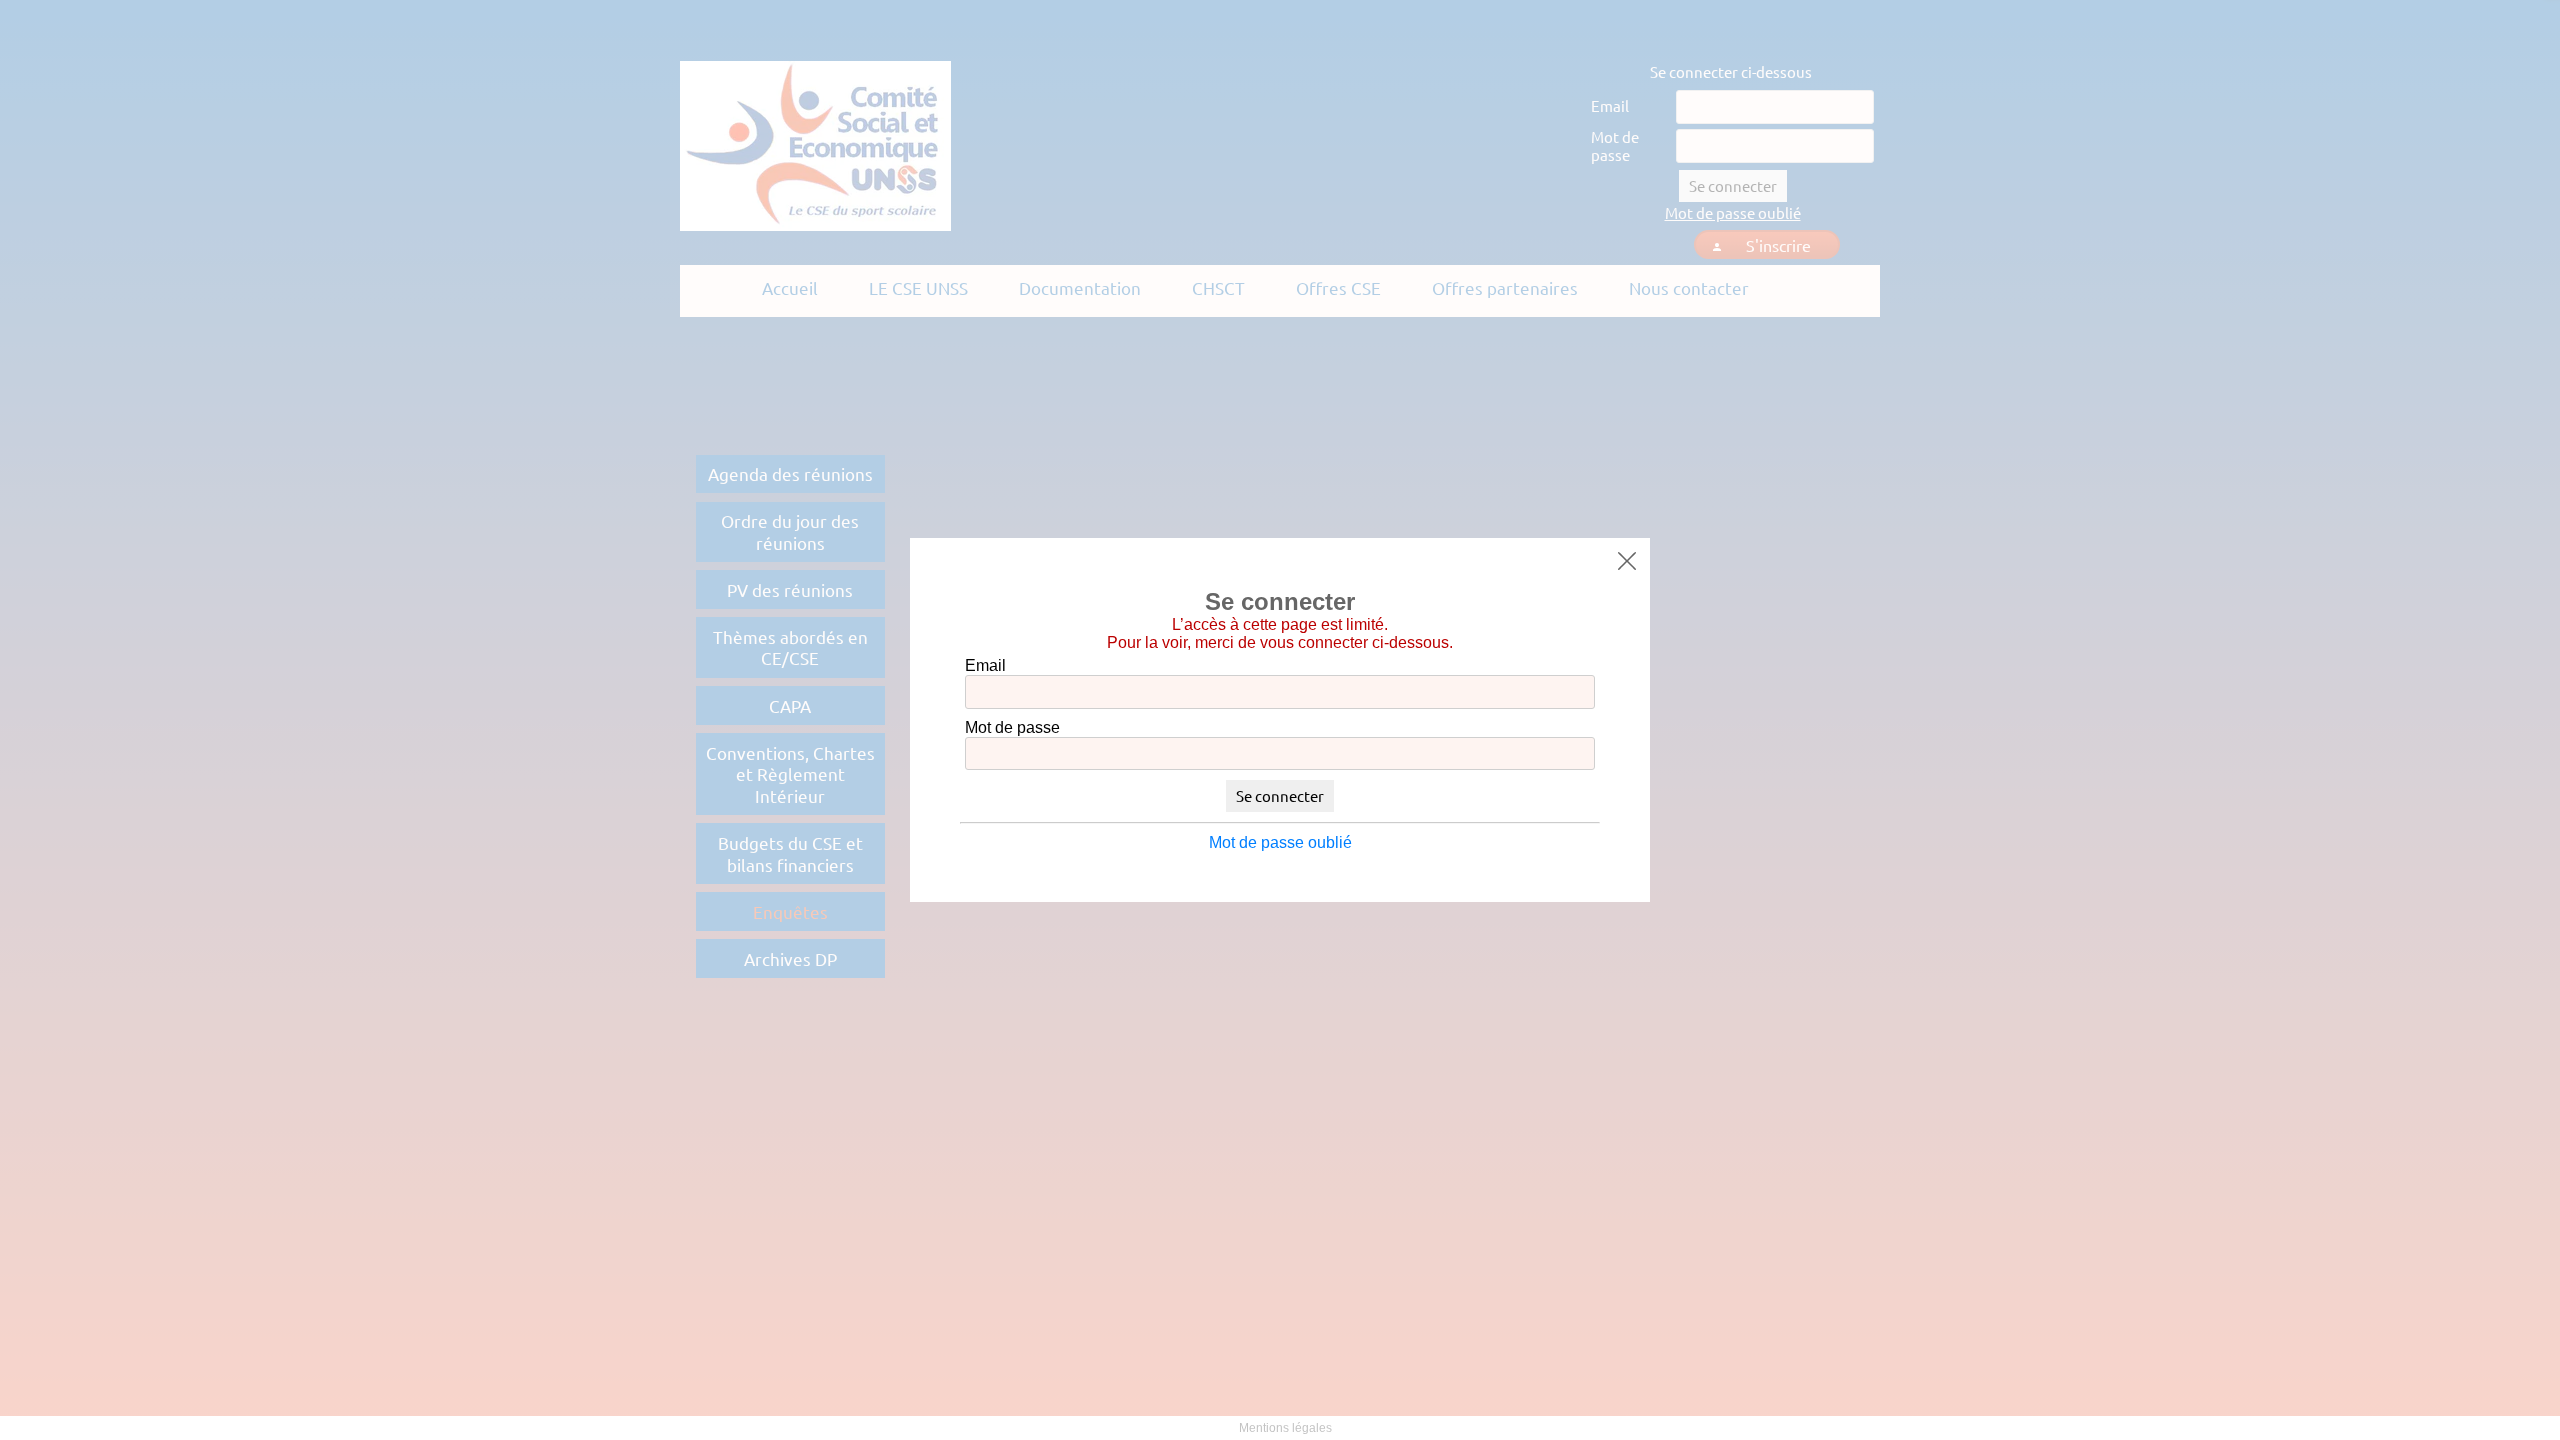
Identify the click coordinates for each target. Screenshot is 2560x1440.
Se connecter (1280, 795)
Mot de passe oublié (1280, 842)
